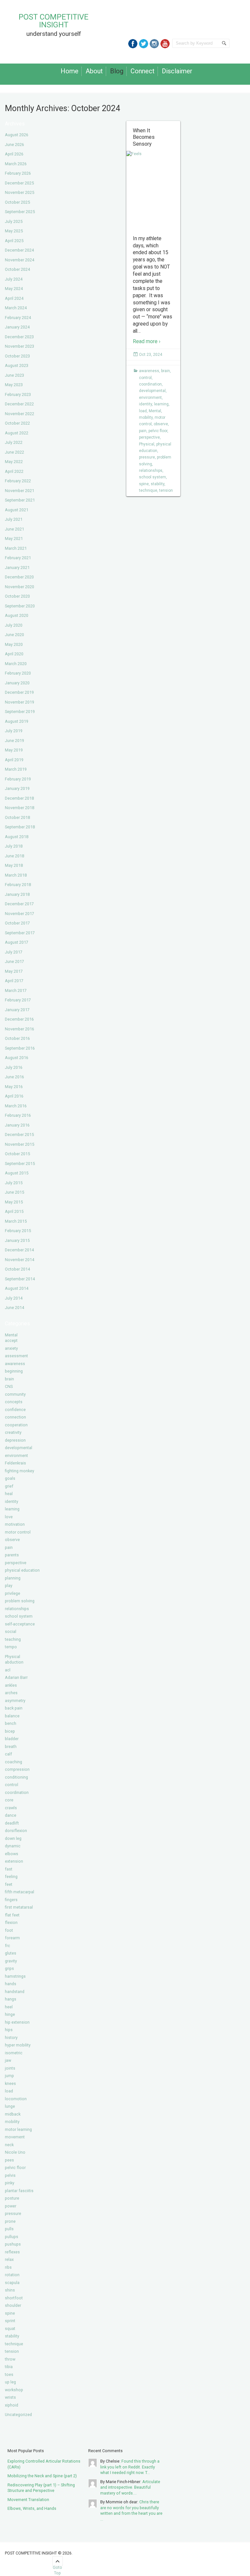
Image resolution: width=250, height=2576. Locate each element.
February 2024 (18, 318)
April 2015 (14, 1211)
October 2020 (17, 596)
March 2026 (16, 164)
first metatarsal (19, 1907)
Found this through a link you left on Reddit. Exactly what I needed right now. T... (130, 2467)
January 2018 (17, 894)
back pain (14, 1708)
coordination (17, 1792)
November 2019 (20, 702)
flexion (11, 1922)
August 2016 (17, 1058)
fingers (11, 1900)
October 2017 (17, 923)
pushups (13, 2244)
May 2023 (14, 385)
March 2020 (16, 664)
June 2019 (14, 741)
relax (9, 2259)
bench (11, 1723)
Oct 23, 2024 (151, 355)
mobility (12, 2122)
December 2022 (19, 404)
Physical (13, 1657)
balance (12, 1716)
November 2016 (20, 1029)
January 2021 (17, 568)
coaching (14, 1762)
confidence (15, 1410)
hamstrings (15, 1976)
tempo (11, 1647)
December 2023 (19, 337)
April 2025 (14, 241)
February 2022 (18, 481)
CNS (9, 1386)
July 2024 (14, 279)
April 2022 (14, 471)
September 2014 (20, 1279)
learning (12, 1509)
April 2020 (14, 654)
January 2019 (17, 788)
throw (10, 2359)
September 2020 (20, 606)
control (12, 1785)
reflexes (12, 2252)
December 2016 (19, 1019)
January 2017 (17, 1010)
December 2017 (19, 904)
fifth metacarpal (20, 1892)
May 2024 (14, 289)
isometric (14, 2053)
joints (10, 2068)
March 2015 (16, 1221)
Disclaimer (177, 71)
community (15, 1394)
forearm (12, 1938)
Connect (143, 71)
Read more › (147, 342)
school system (19, 1616)
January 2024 (17, 327)
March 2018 (16, 875)
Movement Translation (28, 2500)
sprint (10, 2321)
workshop (14, 2390)
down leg (13, 1838)
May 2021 (14, 538)
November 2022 (20, 414)
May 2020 (14, 644)
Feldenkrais (15, 1463)
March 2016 (16, 1106)
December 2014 (19, 1250)
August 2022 (17, 433)
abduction (14, 1662)
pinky (10, 2183)
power (11, 2206)
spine (10, 2313)
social (11, 1631)
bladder (12, 1739)
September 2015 (20, 1164)
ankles (11, 1685)
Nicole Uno (15, 2152)
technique (14, 2344)
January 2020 (17, 683)
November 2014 (20, 1260)
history (11, 2038)
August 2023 (17, 365)
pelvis (10, 2175)
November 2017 (20, 914)
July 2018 (14, 846)
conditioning (16, 1777)
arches (11, 1693)
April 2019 (14, 760)
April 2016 (14, 1096)
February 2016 (18, 1115)
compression (17, 1769)
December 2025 (19, 183)
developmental (19, 1448)
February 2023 (18, 394)
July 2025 (14, 221)
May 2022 (14, 462)
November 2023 (20, 346)
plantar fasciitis (19, 2191)
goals (10, 1478)
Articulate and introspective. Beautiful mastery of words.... (130, 2487)
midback (13, 2114)
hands (11, 1984)
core (9, 1800)
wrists (10, 2397)
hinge (10, 2014)
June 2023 (14, 375)
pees (9, 2160)
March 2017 (16, 990)
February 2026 (18, 173)
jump (9, 2076)
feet (9, 1884)
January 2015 (17, 1240)
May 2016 (14, 1087)
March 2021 (16, 548)
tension (12, 2351)
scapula (12, 2283)
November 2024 (20, 260)
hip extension (17, 2022)
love (9, 1517)
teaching (13, 1639)
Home (69, 71)
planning (13, 1578)
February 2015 (18, 1231)
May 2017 (14, 971)
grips (9, 1968)
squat (10, 2329)
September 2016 (20, 1048)
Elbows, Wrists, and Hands (32, 2508)
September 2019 (20, 712)
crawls (11, 1808)
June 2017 (14, 961)
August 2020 (17, 615)
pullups (12, 2237)
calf (8, 1754)
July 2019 (14, 731)
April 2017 (14, 981)
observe (12, 1540)
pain (9, 1547)
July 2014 (14, 1298)
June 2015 (14, 1192)
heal (9, 1494)
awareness (15, 1364)
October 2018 (17, 817)
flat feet (12, 1915)
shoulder (13, 2305)
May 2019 (14, 750)
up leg (10, 2382)
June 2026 (14, 145)
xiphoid (12, 2405)
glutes (11, 1953)
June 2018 (14, 856)
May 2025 (14, 231)
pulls (9, 2229)
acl (8, 1670)
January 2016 (17, 1125)
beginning (14, 1371)
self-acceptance (20, 1624)
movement (15, 2137)
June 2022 (14, 452)
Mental (11, 1335)
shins (10, 2290)
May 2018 (14, 865)
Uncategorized (18, 2415)
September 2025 (20, 212)
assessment (16, 1356)
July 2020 (14, 625)
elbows (12, 1854)
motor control (18, 1532)
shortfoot (14, 2298)
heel (9, 2007)
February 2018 (18, 885)
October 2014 (17, 1269)
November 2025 (20, 192)
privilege (13, 1593)
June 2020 (14, 635)
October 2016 (17, 1038)
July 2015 (14, 1183)
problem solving (20, 1601)
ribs (8, 2267)
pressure (13, 2213)
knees (10, 2083)
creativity (13, 1432)
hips (9, 2030)
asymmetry (15, 1701)
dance (11, 1815)
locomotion (16, 2099)
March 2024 (16, 308)
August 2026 (17, 135)
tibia (9, 2367)
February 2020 (18, 673)
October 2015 (17, 1154)
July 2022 (14, 442)
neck (9, 2145)
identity (12, 1501)
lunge (10, 2106)
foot (9, 1930)
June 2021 (14, 529)
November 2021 (20, 491)
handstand (15, 1992)
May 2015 (14, 1202)
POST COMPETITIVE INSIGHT (54, 21)
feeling (11, 1877)
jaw (8, 2060)
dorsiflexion (16, 1831)
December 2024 (19, 250)
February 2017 (18, 1000)
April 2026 (14, 154)
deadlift (12, 1823)
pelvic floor (15, 2168)
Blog (117, 71)
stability (12, 2336)
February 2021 (18, 558)
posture (12, 2198)
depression (15, 1440)
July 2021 (14, 519)
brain (9, 1379)
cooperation (16, 1425)
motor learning (18, 2129)
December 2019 (19, 692)
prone (10, 2221)
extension (14, 1861)
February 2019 (18, 779)
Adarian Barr (16, 1677)
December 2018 (19, 798)
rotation (12, 2275)
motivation (15, 1524)
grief (9, 1486)
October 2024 (17, 269)
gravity (11, 1961)
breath (11, 1746)
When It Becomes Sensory (144, 137)
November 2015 (20, 1144)
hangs (11, 1999)
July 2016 (14, 1067)
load (9, 2091)
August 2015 (17, 1173)
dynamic (13, 1846)
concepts (14, 1402)
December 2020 (19, 577)
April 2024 (14, 298)
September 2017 (20, 933)
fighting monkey (20, 1471)
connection (15, 1417)
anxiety (11, 1348)
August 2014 (17, 1288)
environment (16, 1455)
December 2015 (19, 1135)
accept (11, 1340)
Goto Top (57, 2566)
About (94, 71)
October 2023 (17, 356)
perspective (16, 1563)
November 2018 (20, 808)
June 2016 (14, 1077)
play (9, 1586)
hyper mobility (18, 2045)
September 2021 (20, 500)
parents (12, 1555)
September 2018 (20, 827)
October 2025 (17, 202)
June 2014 (14, 1308)
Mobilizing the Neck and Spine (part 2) (42, 2476)
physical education (22, 1570)
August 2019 (17, 721)
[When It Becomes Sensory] (153, 191)
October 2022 (17, 423)
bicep (10, 1731)
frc (7, 1946)
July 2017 (14, 952)
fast (9, 1869)
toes (9, 2374)
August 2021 (17, 510)
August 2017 (17, 942)
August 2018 (17, 837)
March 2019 (16, 769)
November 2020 (20, 587)
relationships (17, 1609)
